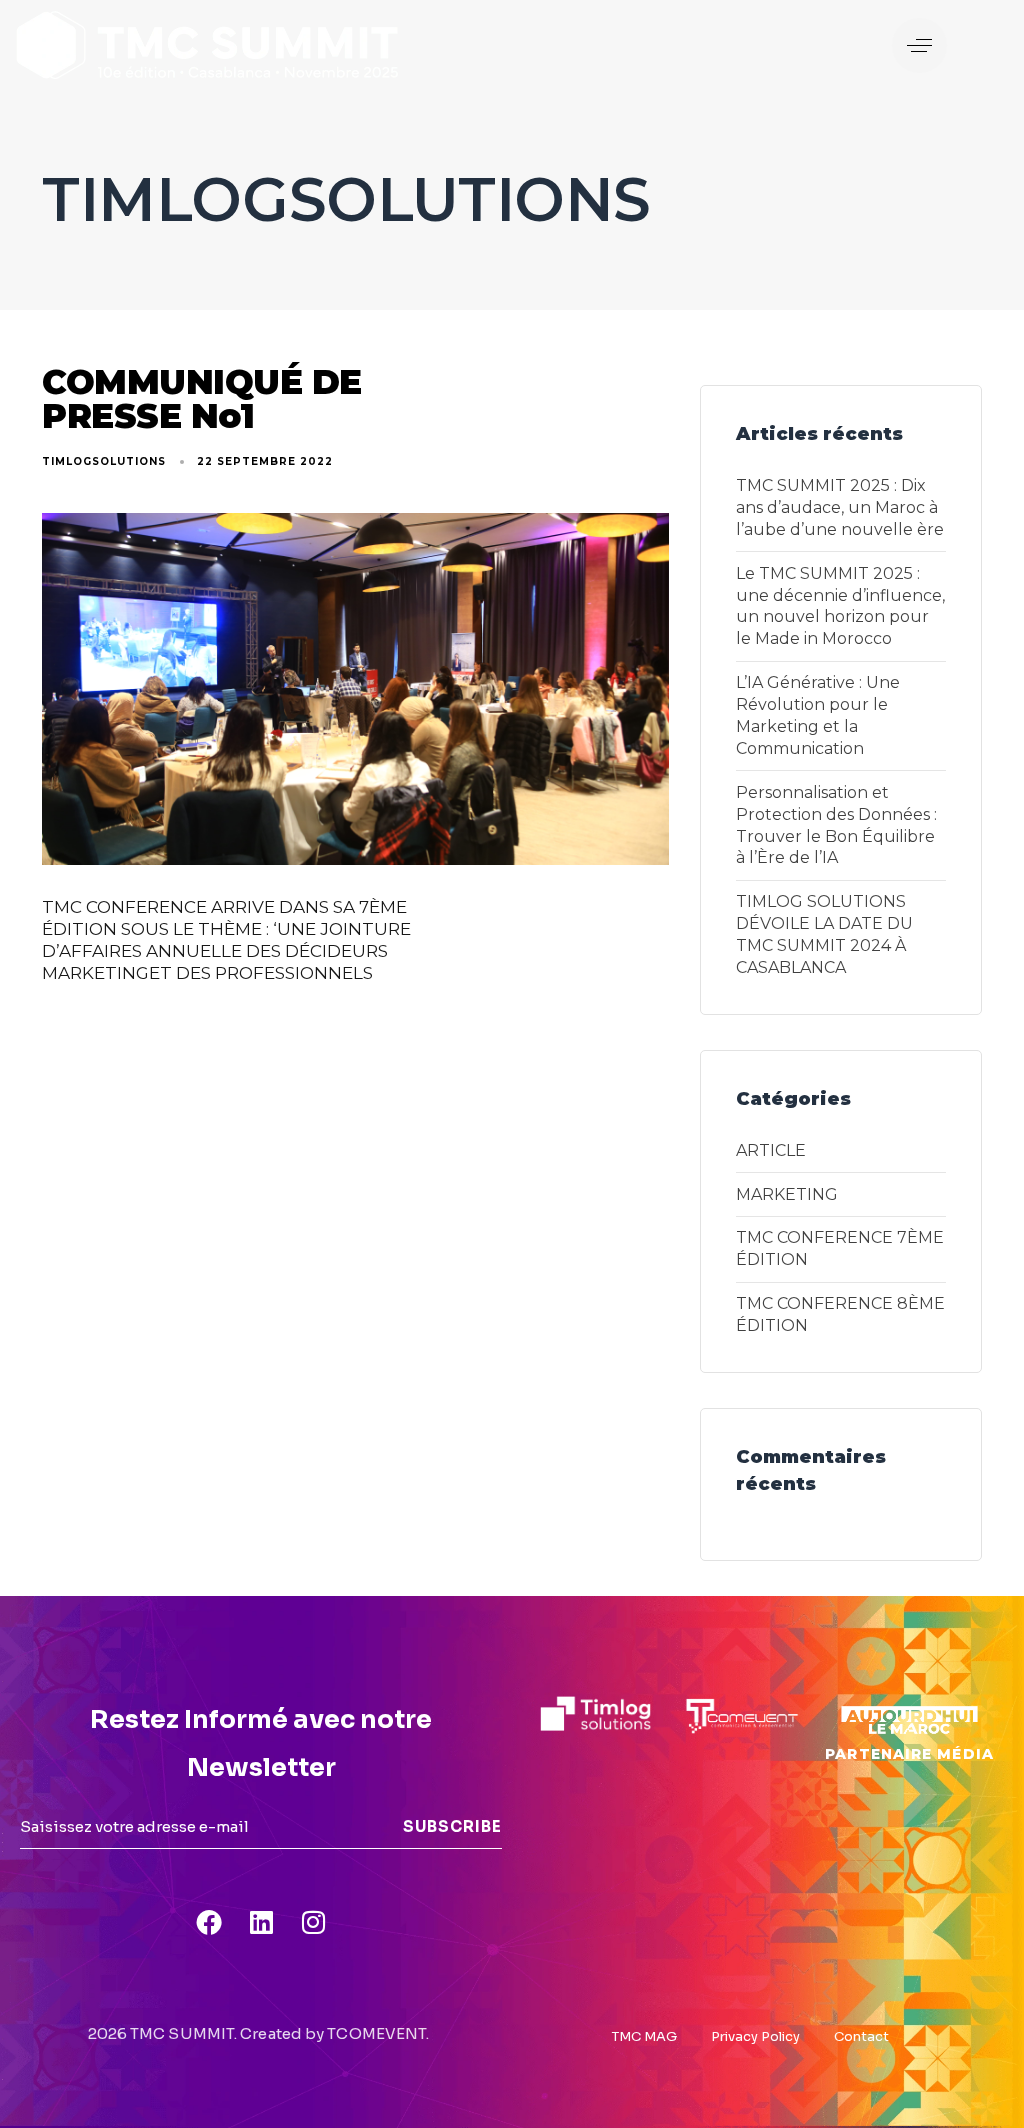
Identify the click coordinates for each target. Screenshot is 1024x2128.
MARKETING (787, 1194)
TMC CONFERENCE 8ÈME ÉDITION (840, 1314)
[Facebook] (209, 1922)
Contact (861, 2036)
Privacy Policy (755, 2036)
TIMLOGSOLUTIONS (104, 461)
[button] (919, 45)
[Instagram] (313, 1922)
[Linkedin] (261, 1922)
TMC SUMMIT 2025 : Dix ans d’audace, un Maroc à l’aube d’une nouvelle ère (840, 507)
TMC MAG (644, 2036)
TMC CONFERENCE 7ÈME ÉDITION (840, 1248)
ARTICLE (771, 1150)
